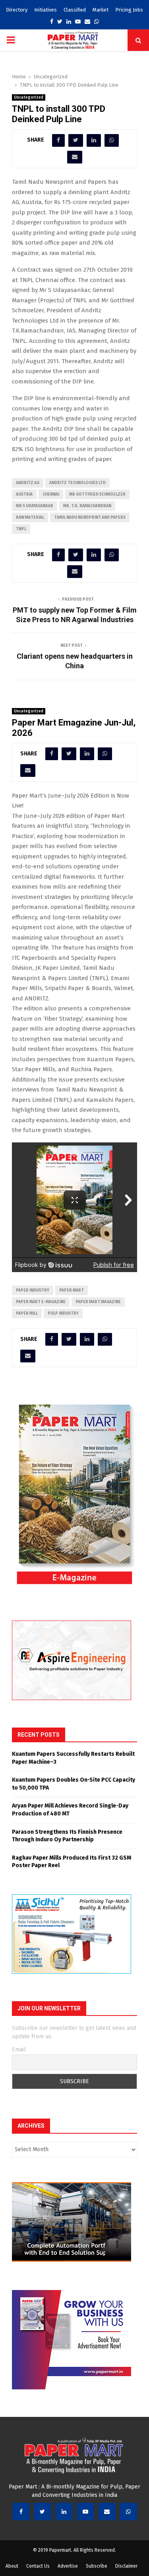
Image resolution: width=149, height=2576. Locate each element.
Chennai (51, 494)
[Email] (107, 2512)
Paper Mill (27, 1313)
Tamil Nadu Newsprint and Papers (90, 518)
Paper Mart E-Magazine (41, 1302)
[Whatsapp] (128, 2512)
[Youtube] (85, 2512)
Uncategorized (29, 97)
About (12, 2566)
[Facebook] (21, 2512)
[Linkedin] (64, 2512)
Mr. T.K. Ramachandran (87, 506)
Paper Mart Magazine (98, 1302)
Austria (24, 494)
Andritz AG (28, 483)
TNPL (21, 529)
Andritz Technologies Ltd (77, 483)
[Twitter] (43, 2512)
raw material (30, 518)
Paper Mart (72, 1290)
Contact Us (38, 2566)
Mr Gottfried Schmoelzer (97, 494)
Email (19, 2050)
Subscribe (97, 2566)
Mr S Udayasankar (35, 506)
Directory (17, 10)
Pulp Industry (63, 1313)
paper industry (33, 1290)
